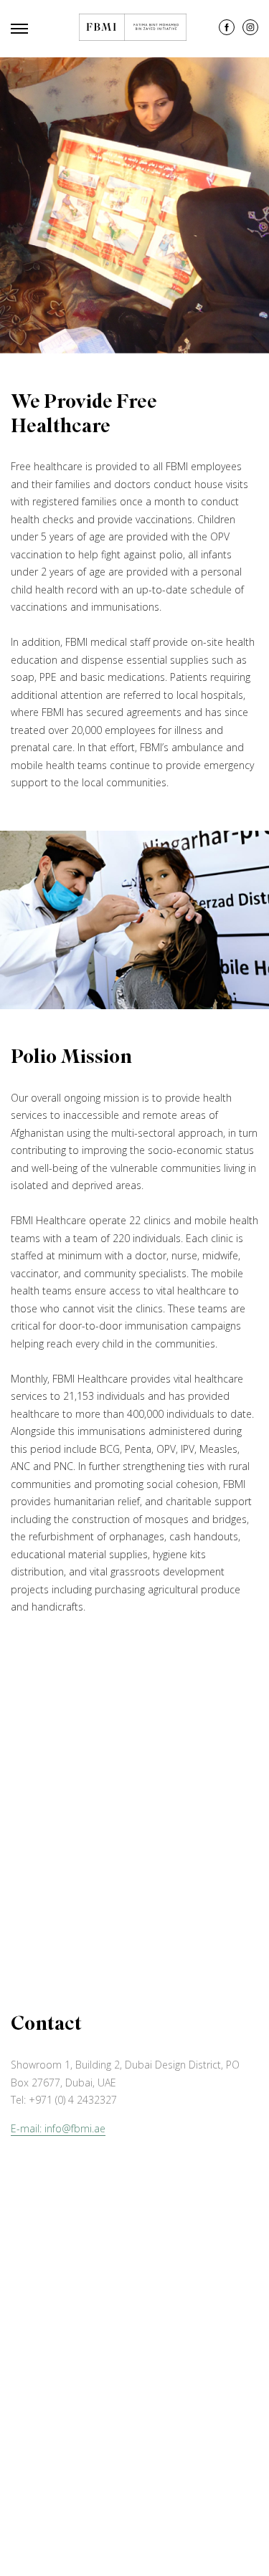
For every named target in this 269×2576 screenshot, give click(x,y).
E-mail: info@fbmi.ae (58, 2128)
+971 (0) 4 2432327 (73, 2100)
